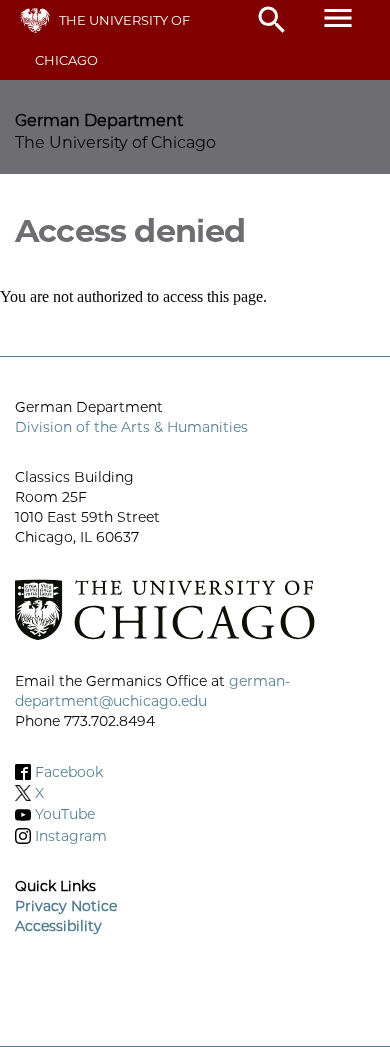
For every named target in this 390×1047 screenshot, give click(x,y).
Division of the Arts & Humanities (131, 427)
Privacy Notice (66, 906)
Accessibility (58, 926)
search (272, 20)
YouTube (65, 815)
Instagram (71, 836)
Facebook (69, 772)
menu (338, 18)
